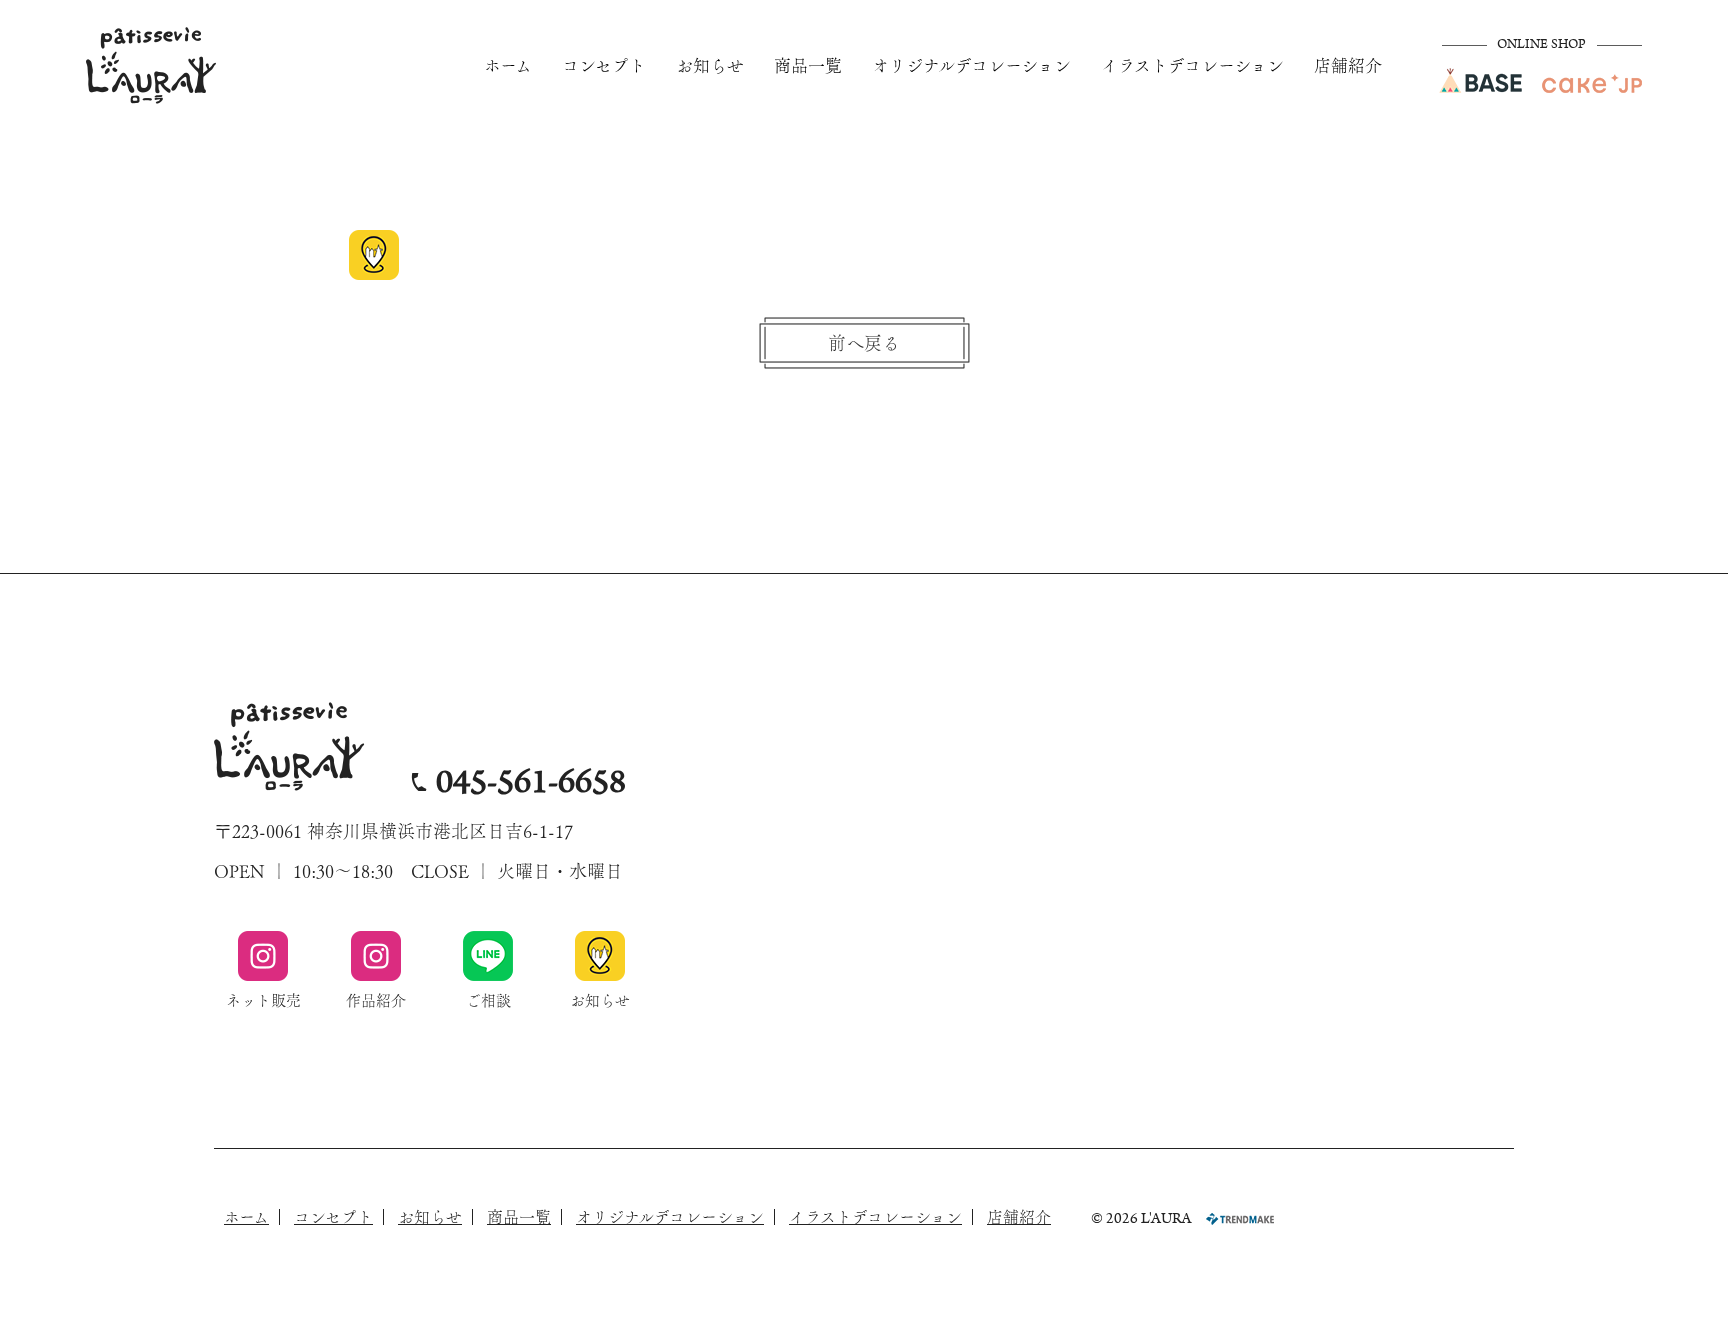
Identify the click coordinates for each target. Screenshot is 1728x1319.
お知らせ (710, 65)
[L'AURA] (151, 65)
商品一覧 (808, 65)
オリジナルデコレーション (971, 65)
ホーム (508, 65)
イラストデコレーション (1192, 65)
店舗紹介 (1348, 65)
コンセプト (604, 65)
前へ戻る (864, 343)
